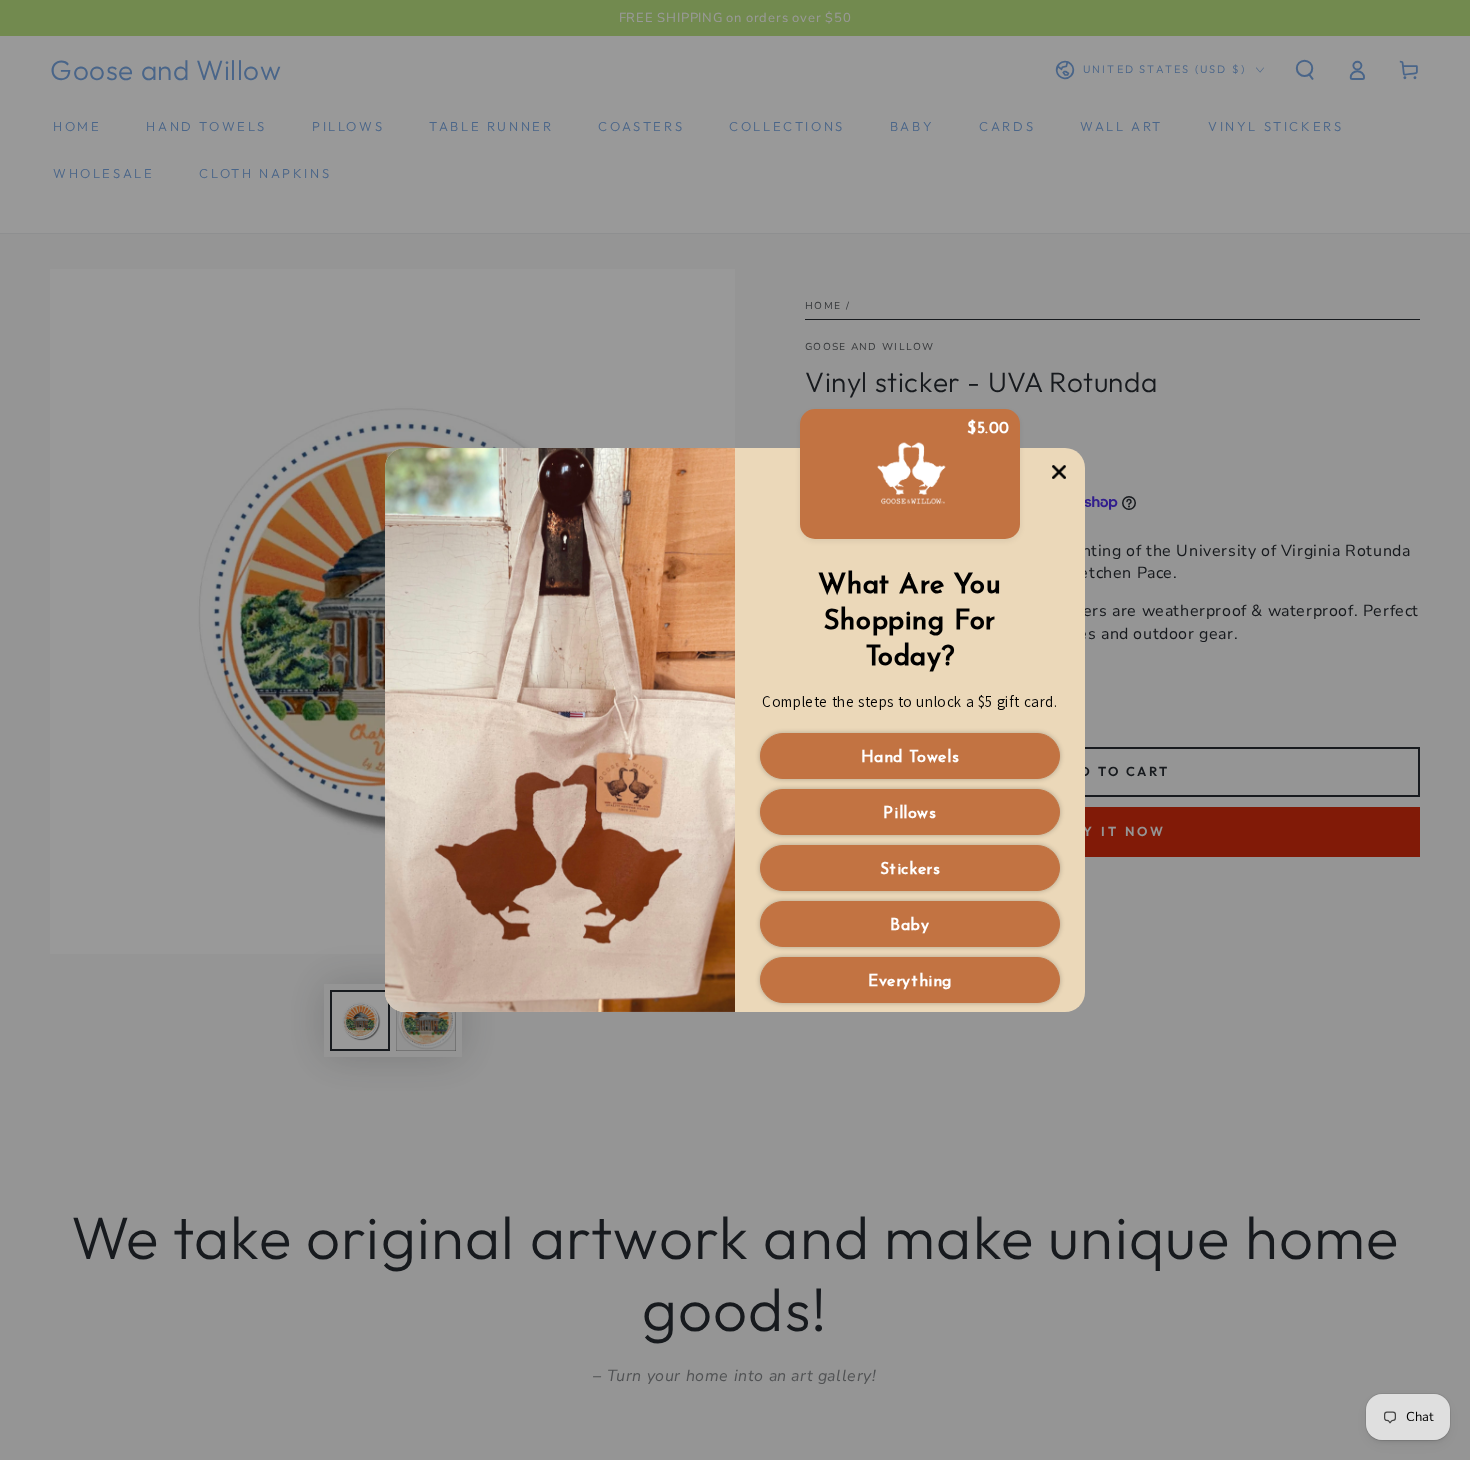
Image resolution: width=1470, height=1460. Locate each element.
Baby (909, 926)
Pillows (909, 814)
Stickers (910, 870)
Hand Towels (910, 758)
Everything (910, 982)
